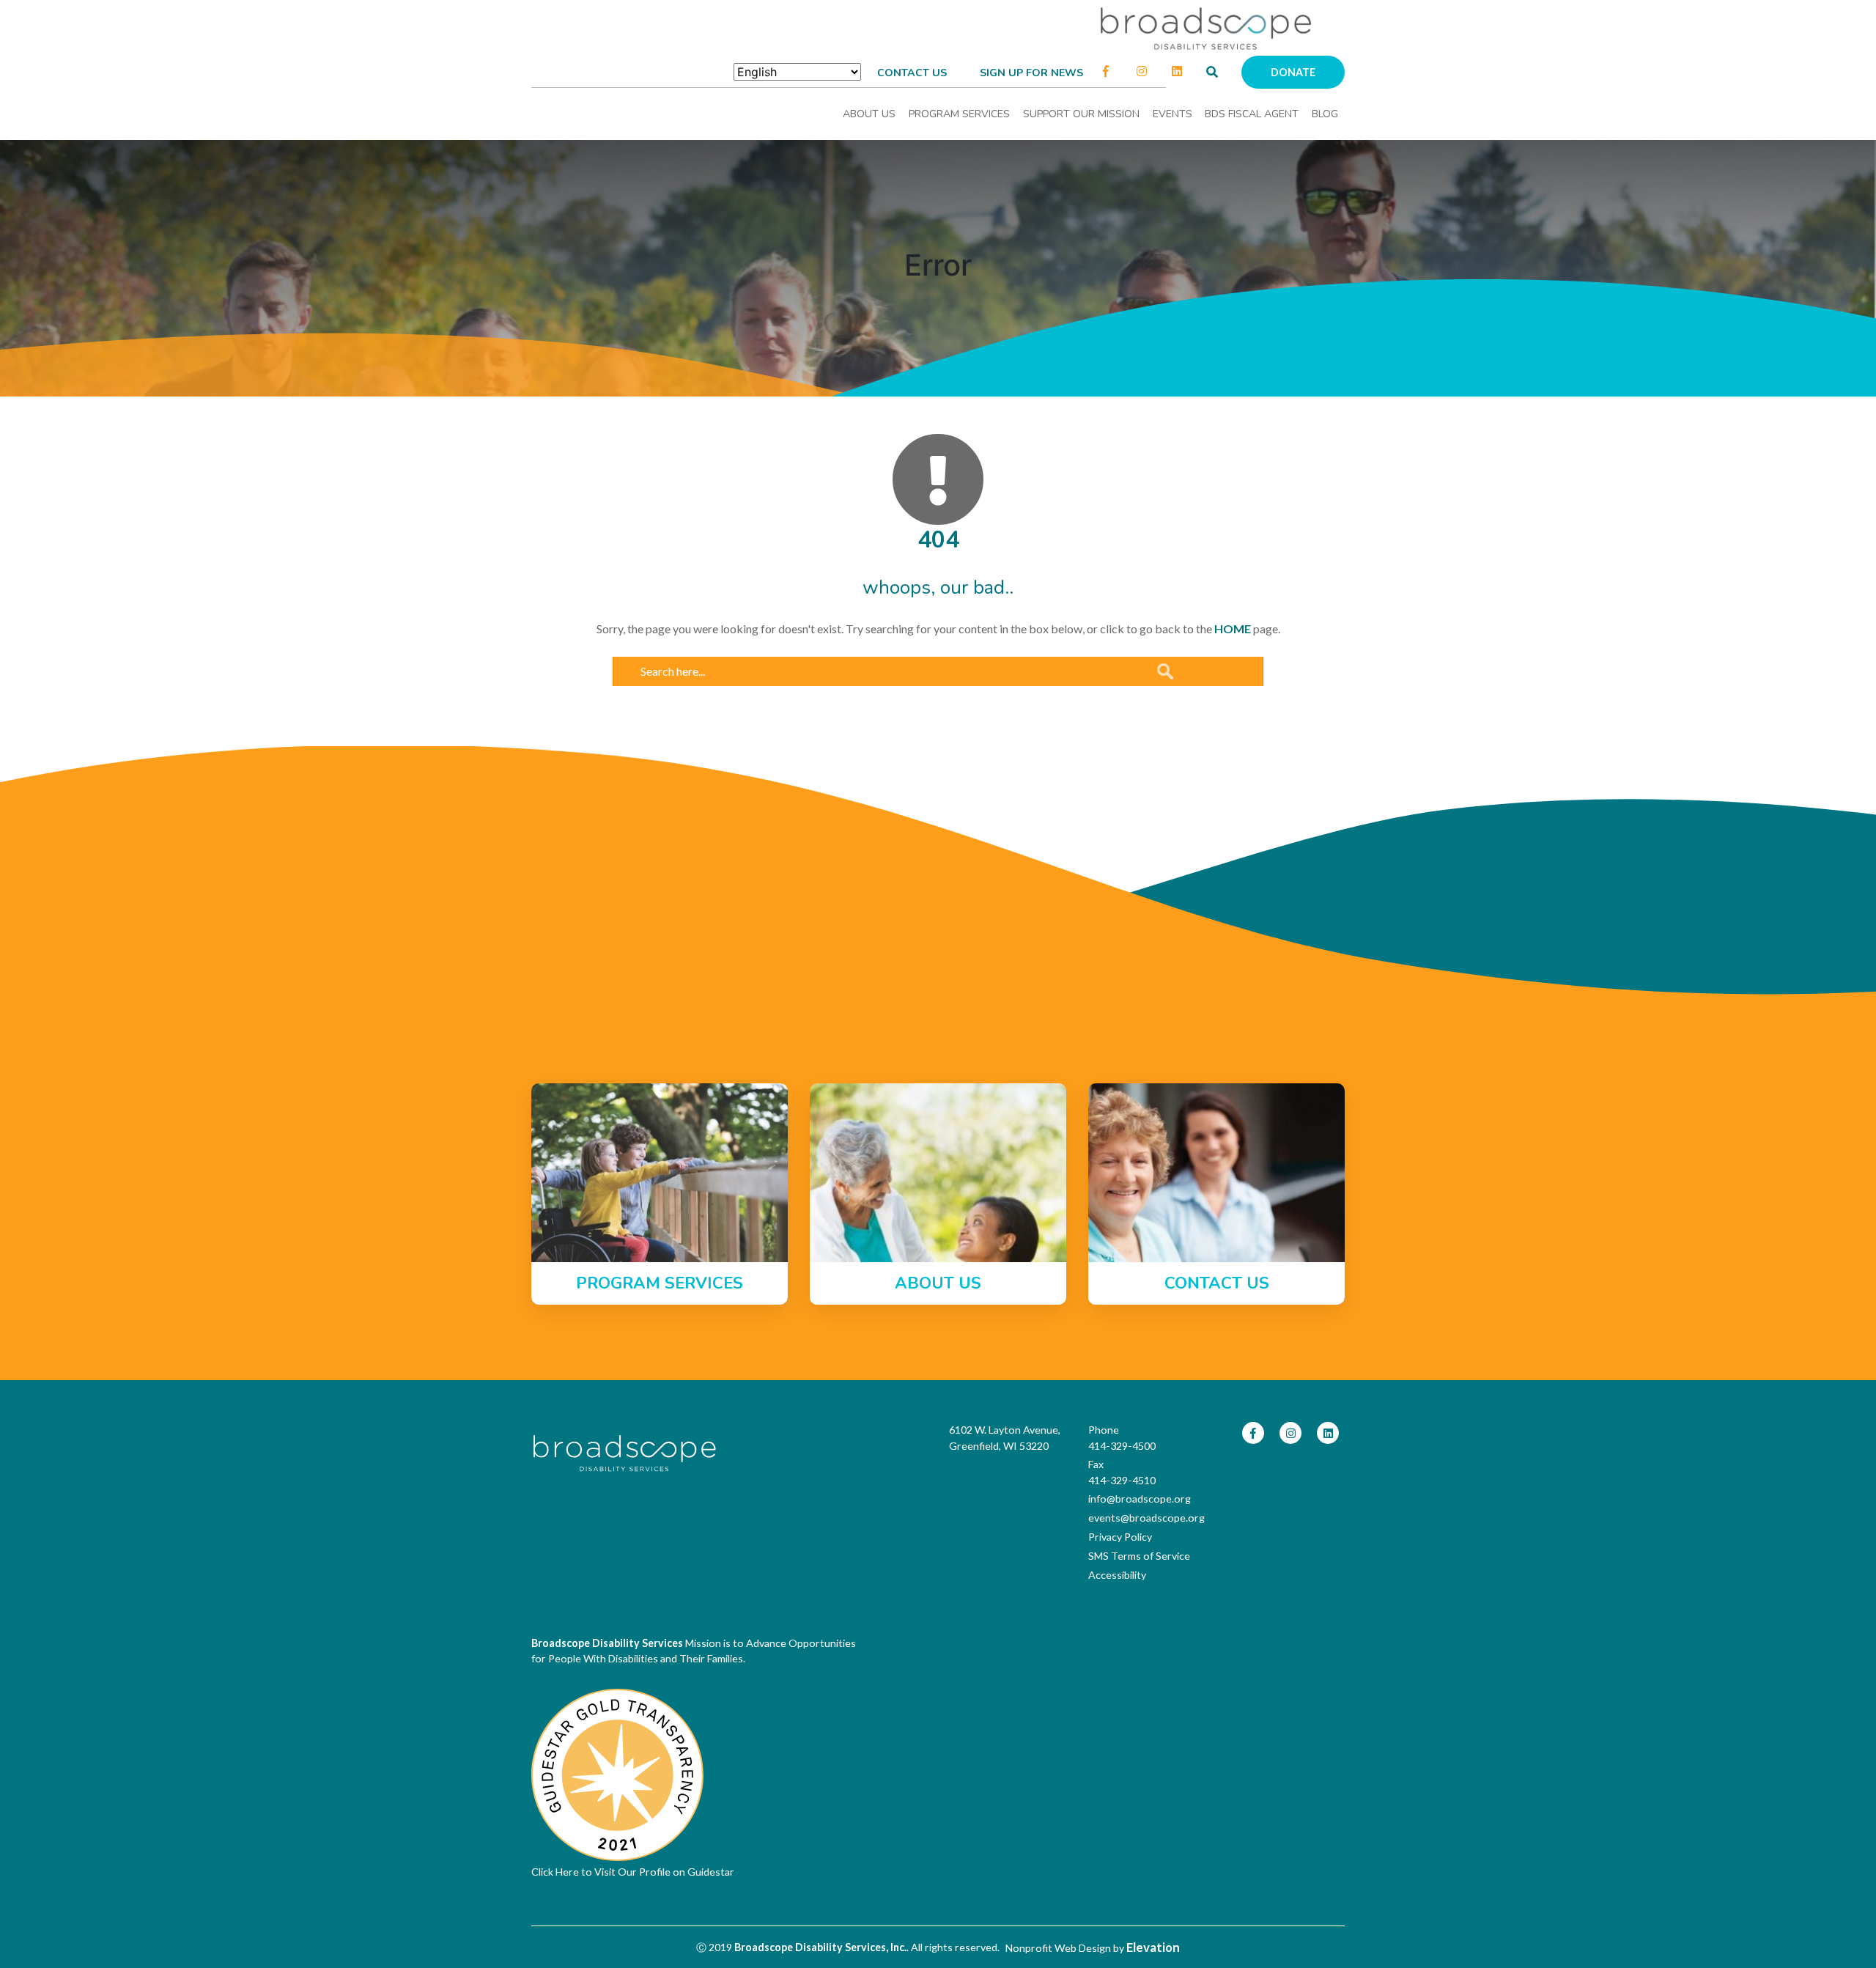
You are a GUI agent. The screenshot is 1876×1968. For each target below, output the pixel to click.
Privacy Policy (1120, 1537)
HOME (1233, 629)
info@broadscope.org (1140, 1499)
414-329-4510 (1122, 1480)
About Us (869, 114)
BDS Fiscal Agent (1252, 114)
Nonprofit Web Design (1058, 1948)
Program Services (959, 114)
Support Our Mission (1081, 114)
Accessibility (1117, 1575)
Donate (1293, 72)
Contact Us (912, 73)
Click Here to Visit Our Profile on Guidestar (633, 1872)
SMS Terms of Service (1139, 1556)
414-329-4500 (1122, 1446)
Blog (1325, 114)
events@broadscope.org (1146, 1518)
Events (1172, 114)
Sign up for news (1031, 73)
